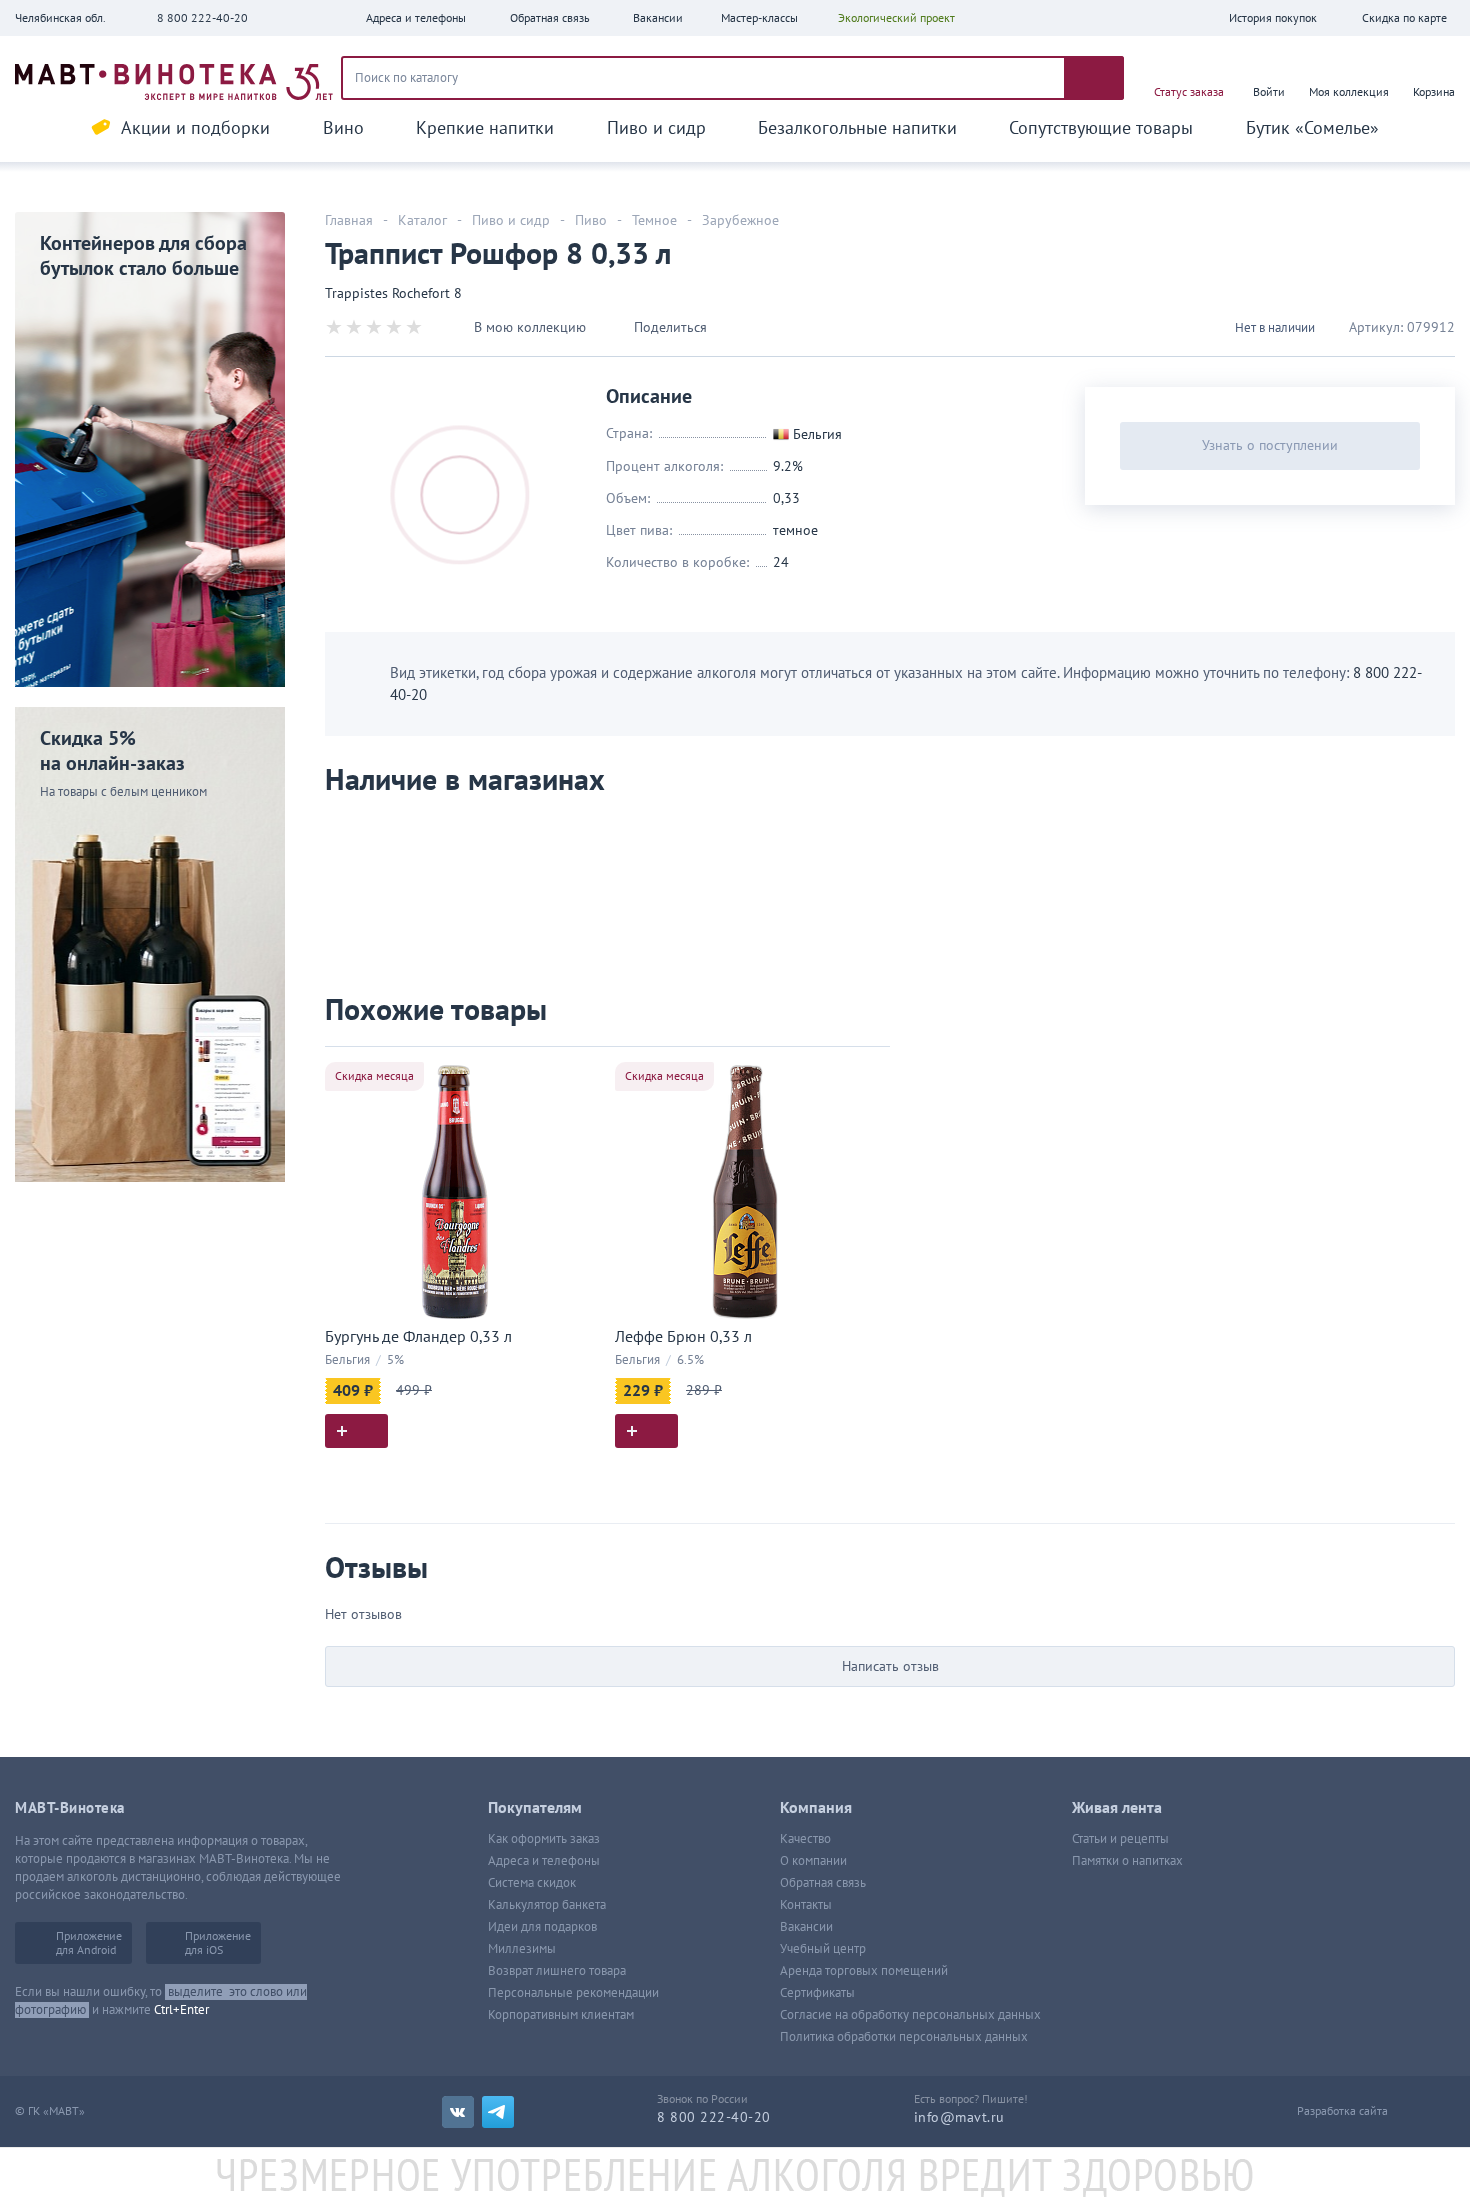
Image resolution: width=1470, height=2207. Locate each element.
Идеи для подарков (542, 1927)
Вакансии (806, 1927)
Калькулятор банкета (547, 1905)
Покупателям (535, 1808)
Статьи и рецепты (1120, 1839)
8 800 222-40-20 (202, 18)
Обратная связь (823, 1883)
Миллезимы (522, 1949)
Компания (816, 1808)
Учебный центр (823, 1949)
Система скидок (532, 1883)
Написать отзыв (890, 1666)
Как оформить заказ (544, 1839)
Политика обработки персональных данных (904, 2037)
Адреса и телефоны (544, 1861)
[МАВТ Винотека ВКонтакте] (458, 2112)
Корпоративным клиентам (561, 2015)
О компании (813, 1861)
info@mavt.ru (959, 2117)
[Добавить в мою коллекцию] (575, 1070)
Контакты (806, 1905)
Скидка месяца (374, 1076)
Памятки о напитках (1127, 1861)
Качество (805, 1839)
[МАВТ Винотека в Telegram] (498, 2112)
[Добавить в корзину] (356, 1431)
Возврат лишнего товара (557, 1971)
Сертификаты (817, 1993)
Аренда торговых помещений (864, 1971)
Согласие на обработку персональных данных (910, 2015)
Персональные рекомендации (573, 1993)
